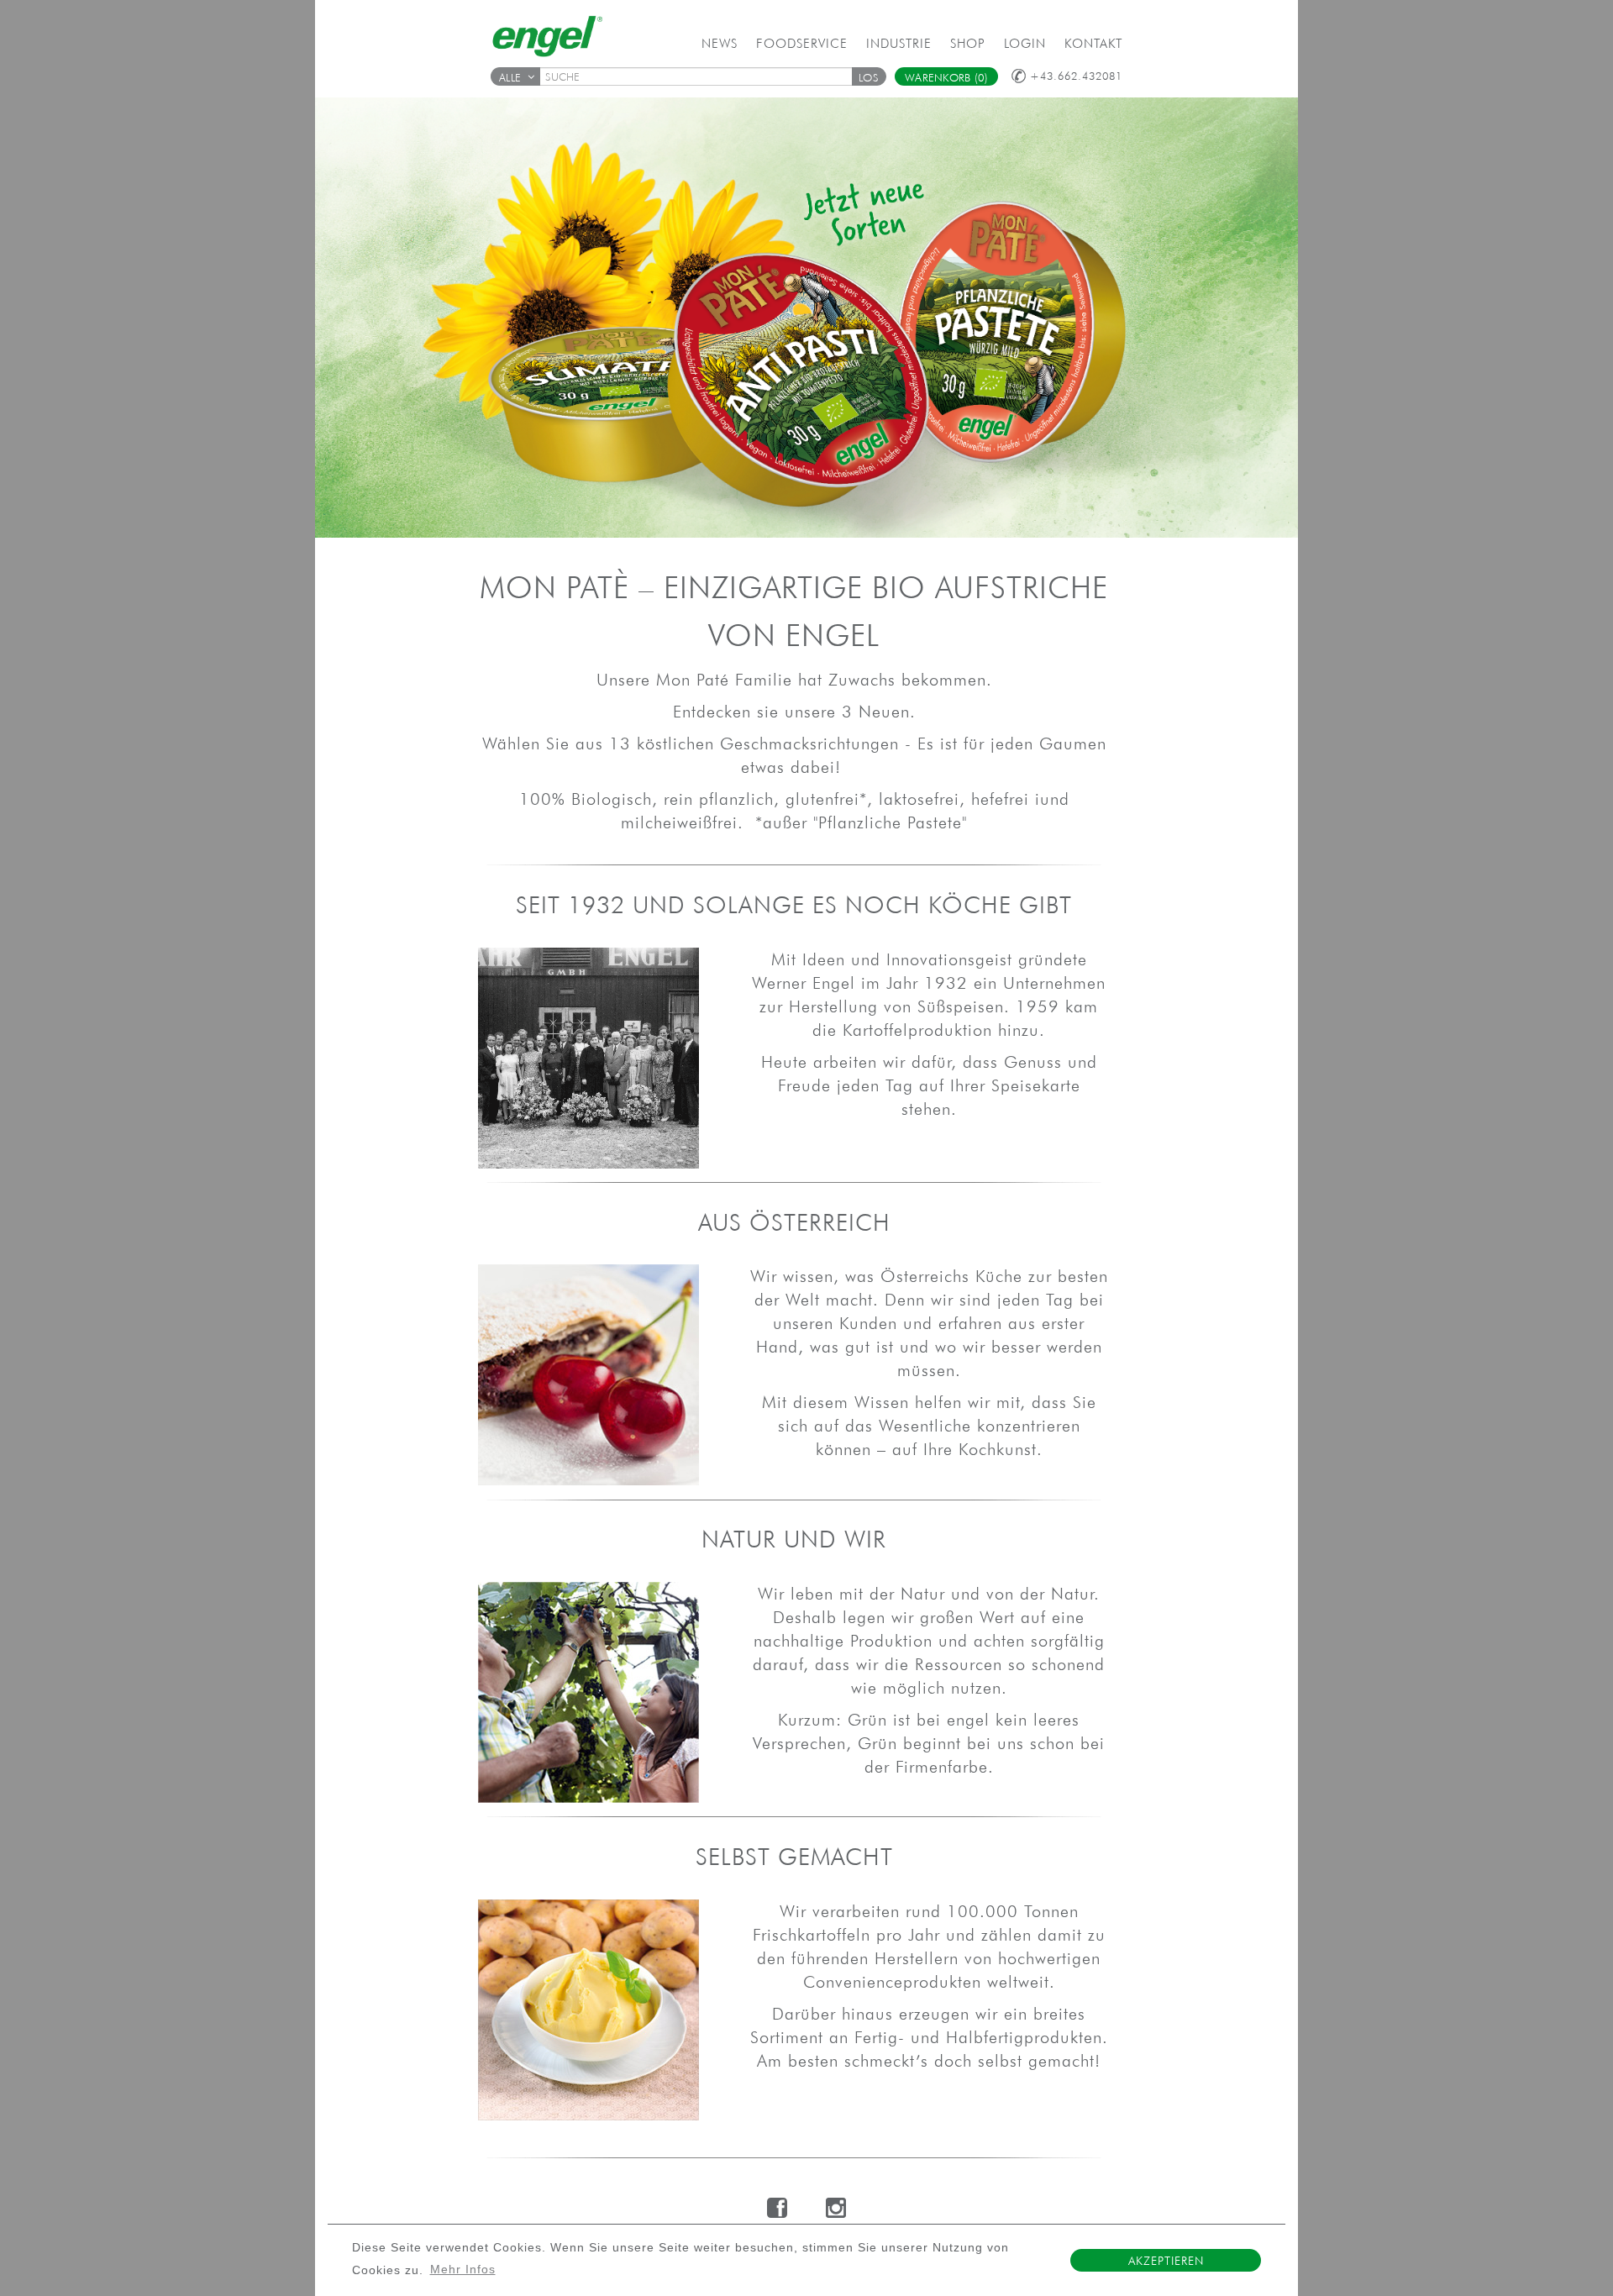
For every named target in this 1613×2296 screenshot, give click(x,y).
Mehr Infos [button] (463, 2270)
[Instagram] (836, 2208)
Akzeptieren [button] (1166, 2261)
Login (1025, 43)
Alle (510, 78)
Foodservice (802, 43)
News (720, 43)
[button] (869, 76)
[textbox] (701, 76)
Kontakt (1093, 43)
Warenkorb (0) (946, 78)
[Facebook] (778, 2208)
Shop (968, 43)
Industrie (899, 43)
